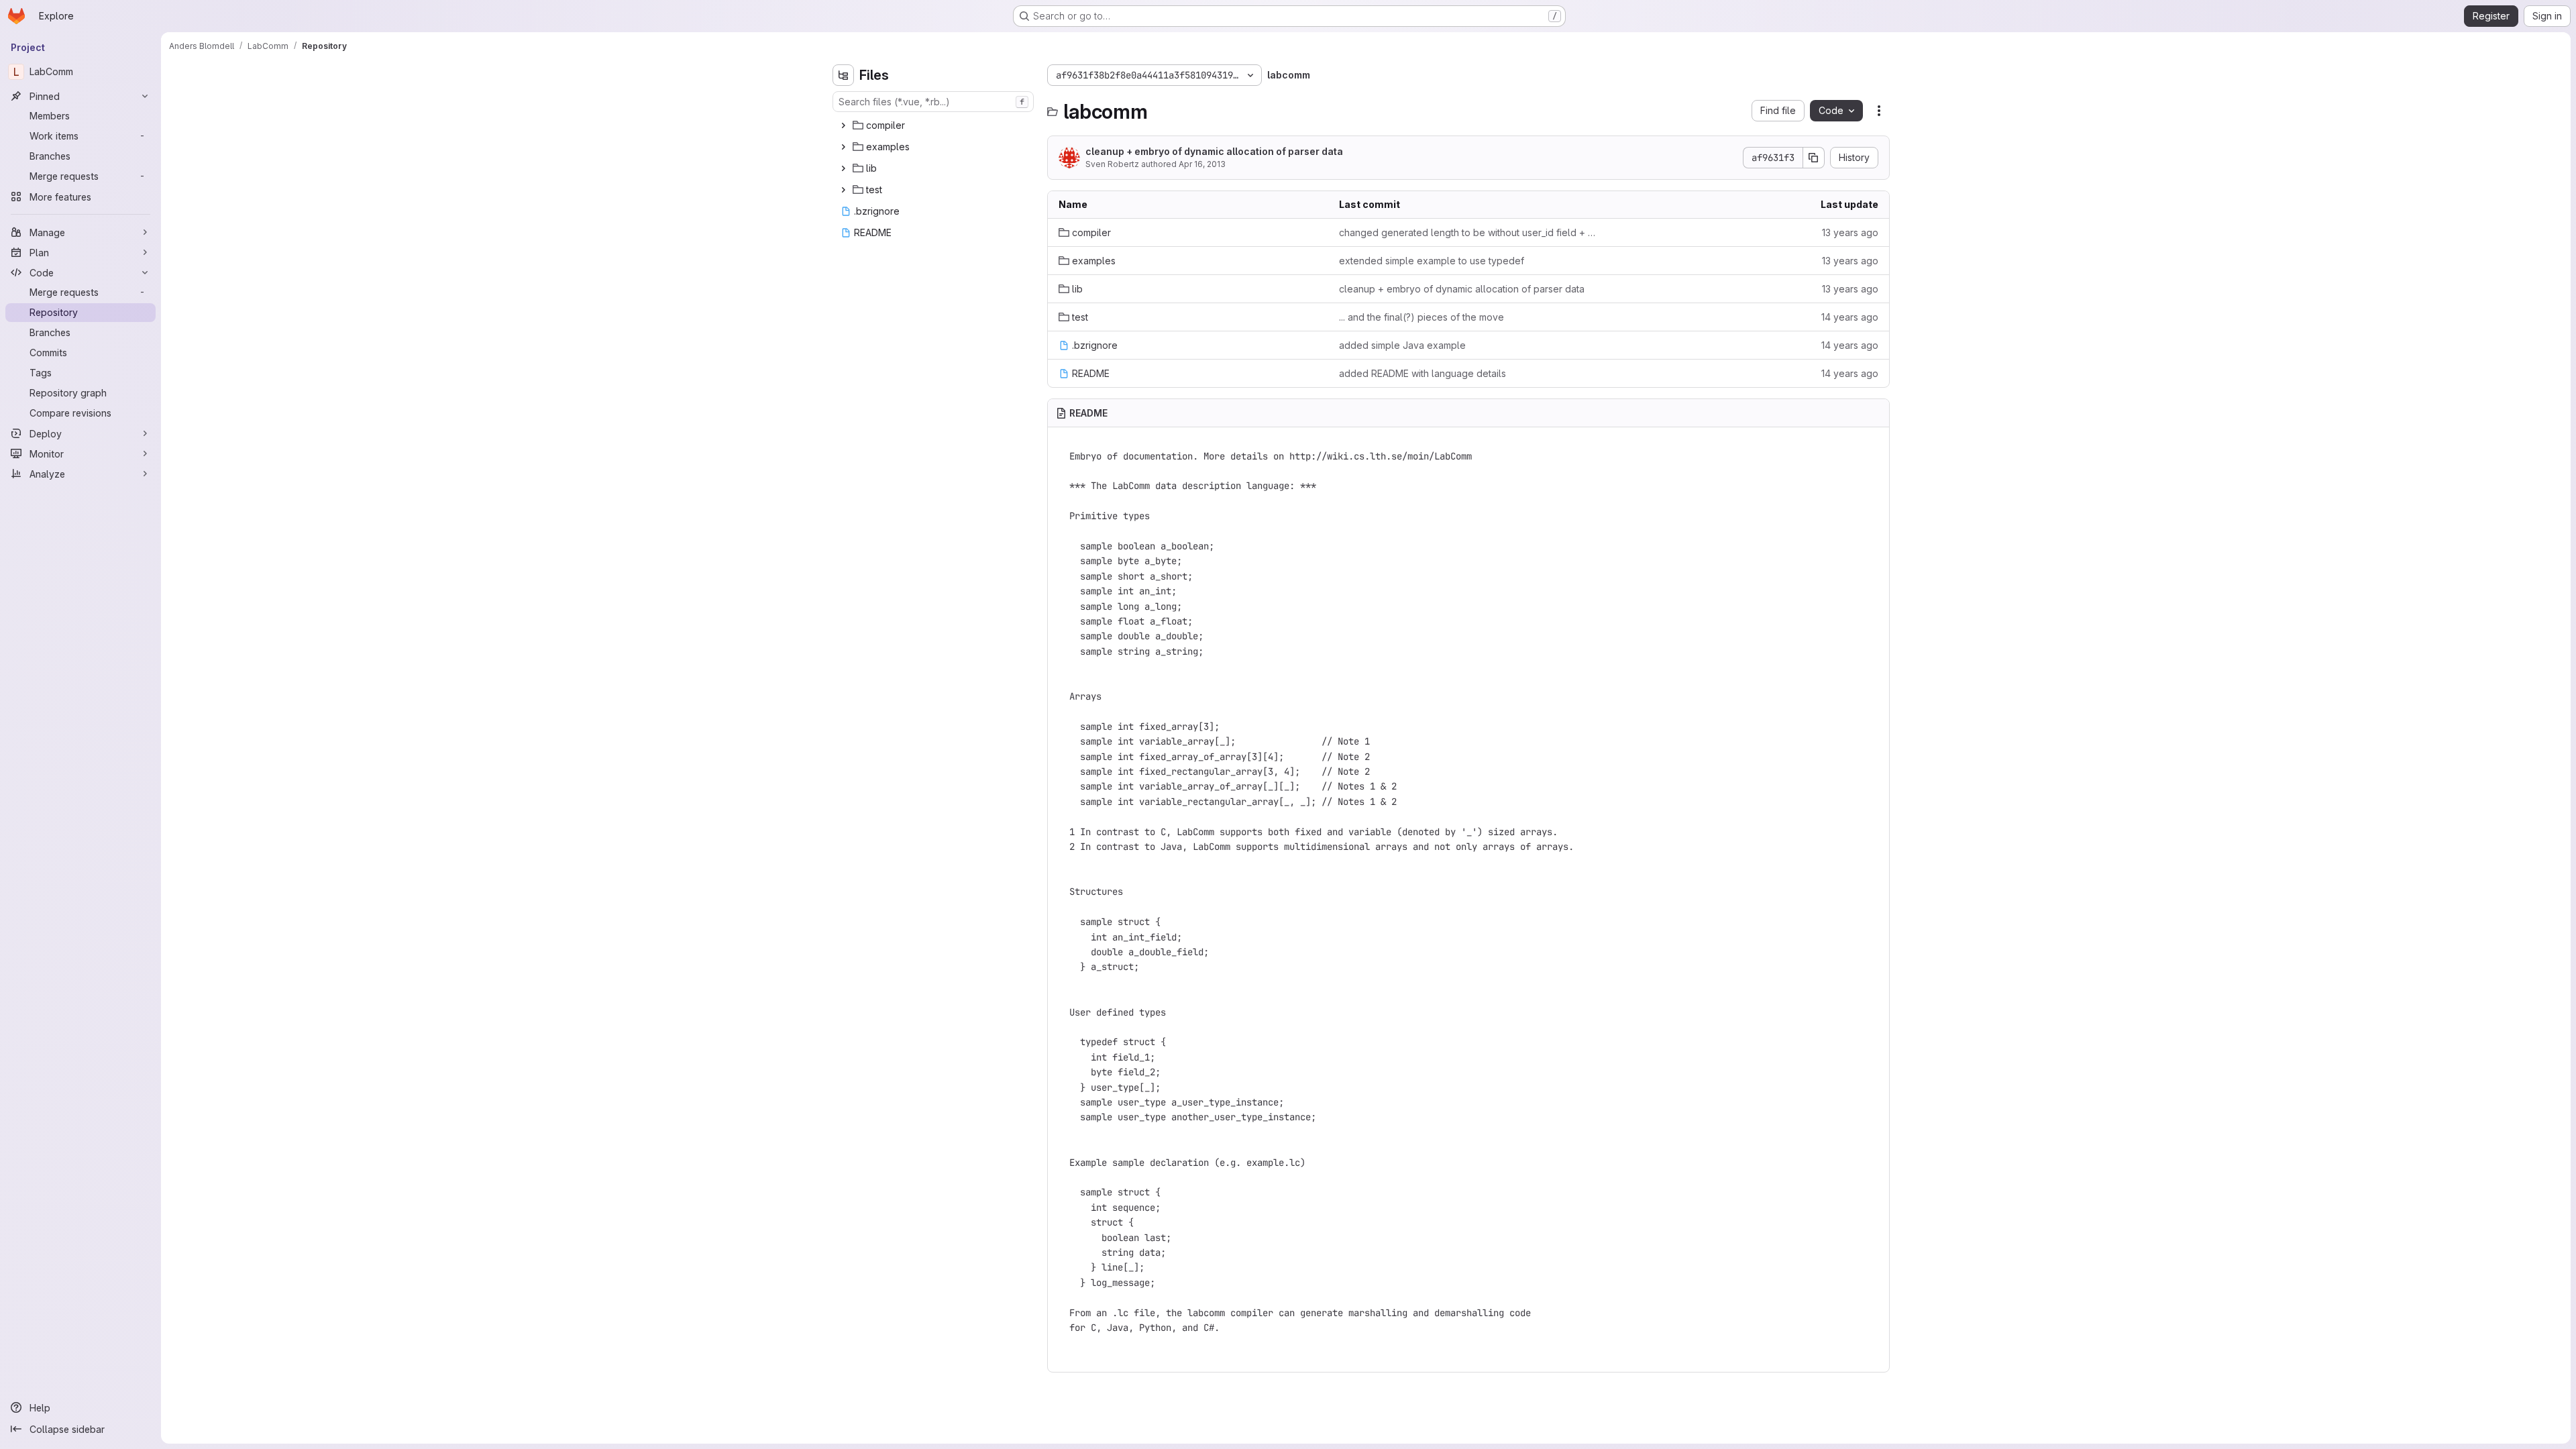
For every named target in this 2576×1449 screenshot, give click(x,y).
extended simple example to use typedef (1432, 261)
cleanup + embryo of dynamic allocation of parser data (1214, 151)
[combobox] (933, 102)
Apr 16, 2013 (1202, 164)
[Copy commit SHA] (1814, 158)
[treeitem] (934, 125)
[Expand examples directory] (843, 147)
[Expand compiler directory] (843, 125)
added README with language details (1423, 373)
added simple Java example (1402, 345)
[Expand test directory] (843, 190)
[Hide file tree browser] (843, 75)
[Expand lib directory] (843, 168)
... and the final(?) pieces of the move (1421, 317)
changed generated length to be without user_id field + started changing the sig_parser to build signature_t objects (1468, 232)
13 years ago (1850, 232)
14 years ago (1850, 317)
